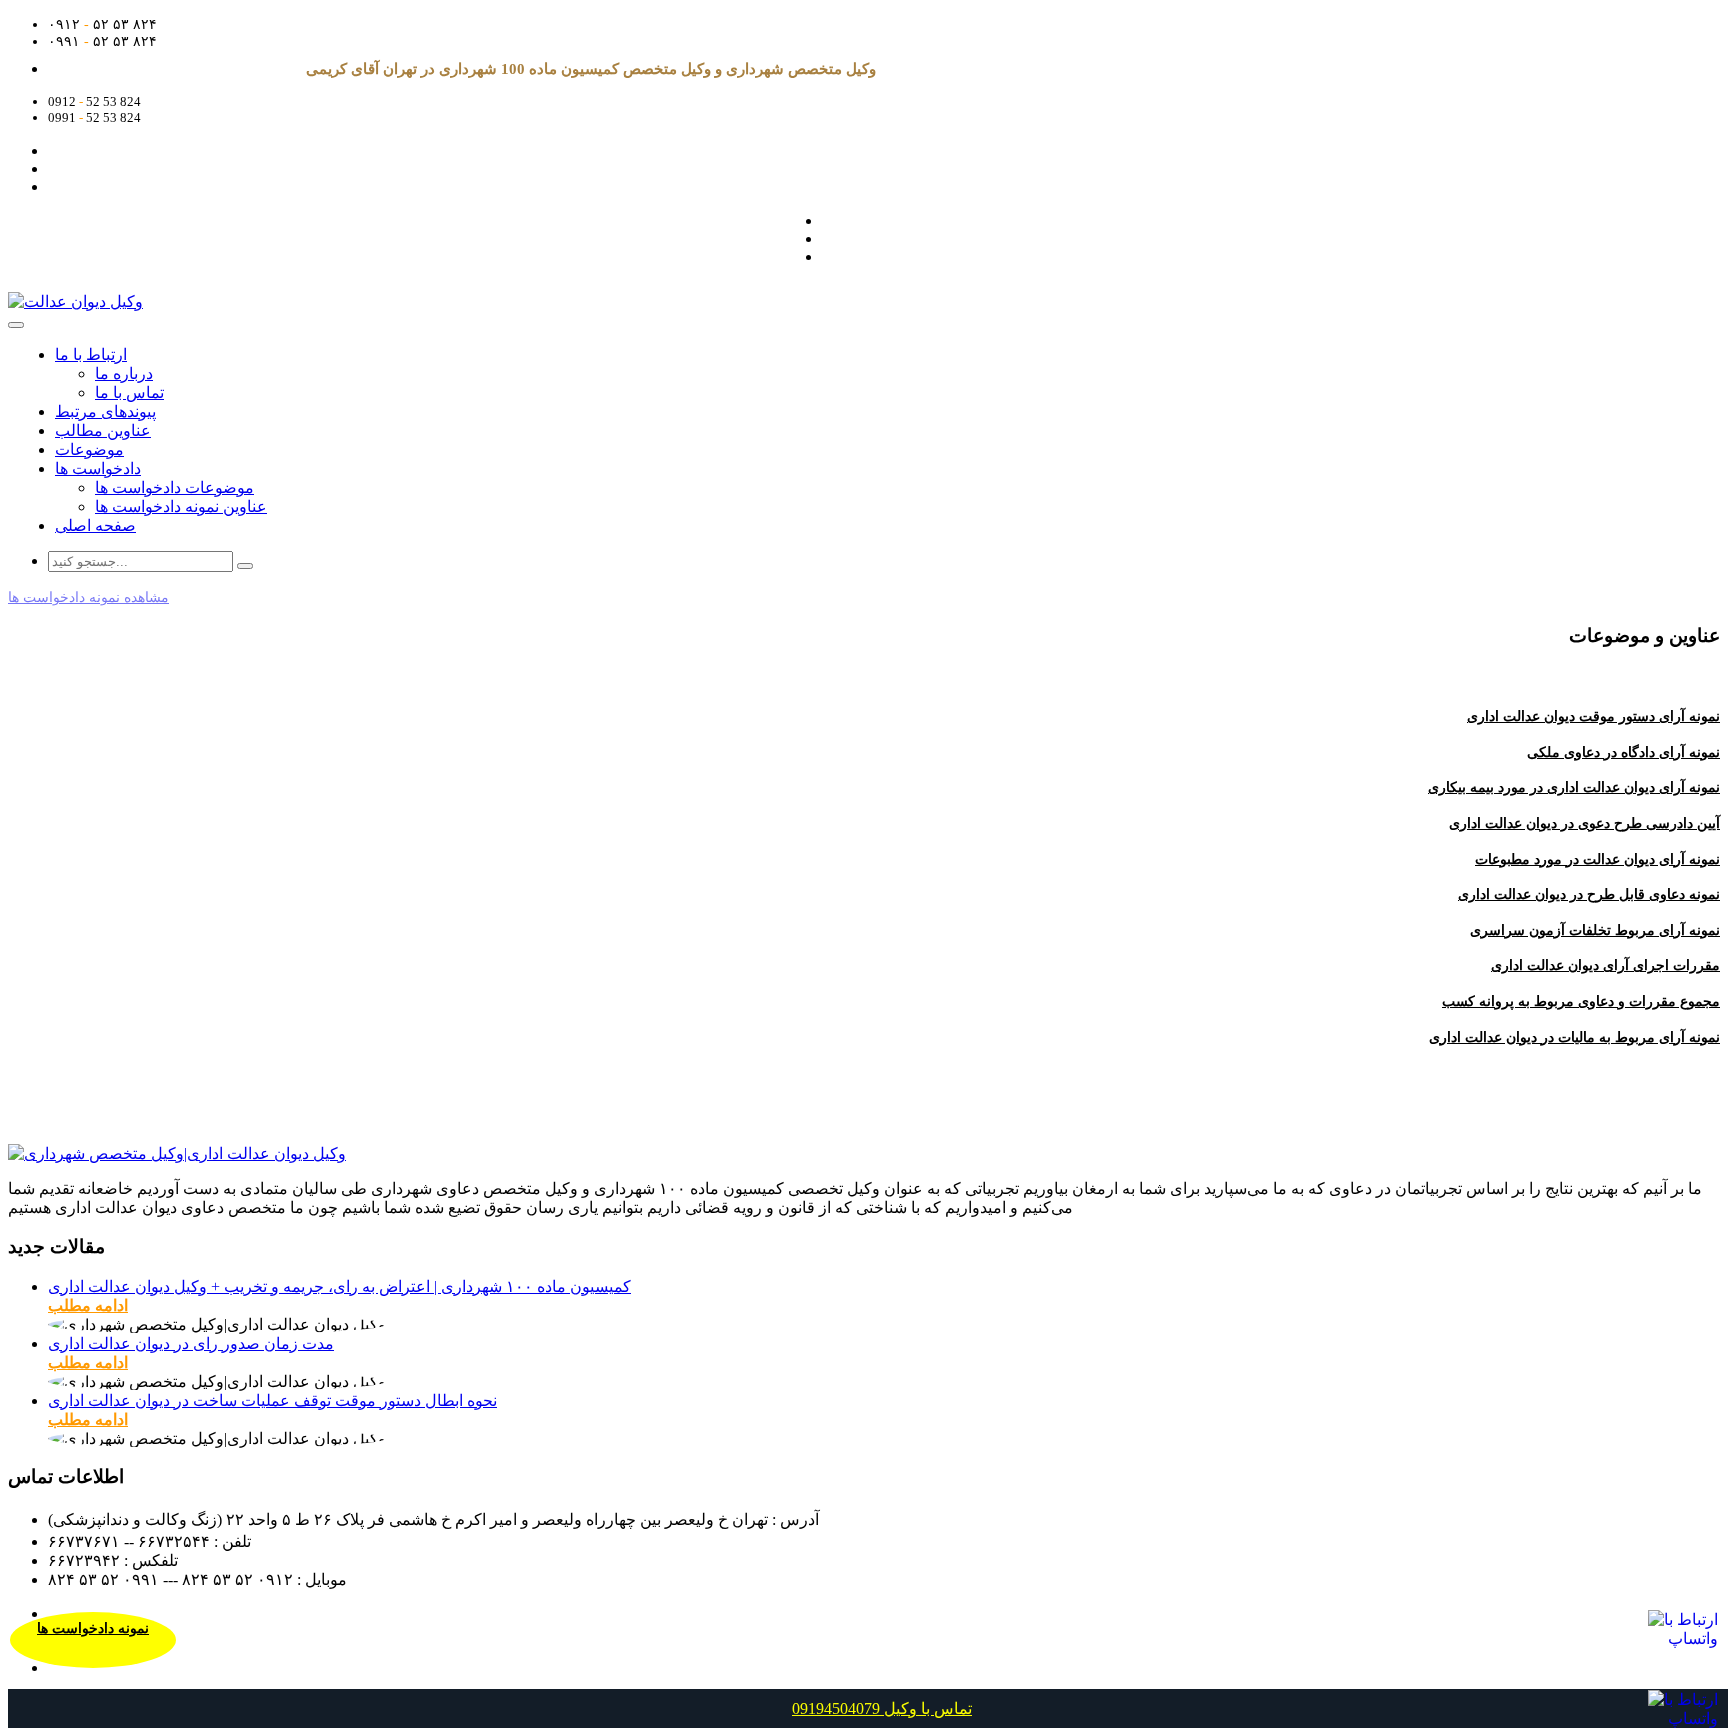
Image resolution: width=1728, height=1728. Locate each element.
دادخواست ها (98, 468)
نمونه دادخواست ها (93, 1628)
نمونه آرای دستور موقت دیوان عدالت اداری (1593, 716)
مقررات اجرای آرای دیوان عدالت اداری (1605, 965)
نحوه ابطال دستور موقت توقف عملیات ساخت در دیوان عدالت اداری (272, 1400)
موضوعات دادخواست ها (174, 487)
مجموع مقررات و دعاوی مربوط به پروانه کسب (1581, 1001)
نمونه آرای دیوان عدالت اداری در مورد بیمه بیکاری (1574, 787)
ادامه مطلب (88, 1305)
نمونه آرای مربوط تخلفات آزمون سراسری (1595, 930)
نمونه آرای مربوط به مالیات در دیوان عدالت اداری (1574, 1037)
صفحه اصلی (95, 525)
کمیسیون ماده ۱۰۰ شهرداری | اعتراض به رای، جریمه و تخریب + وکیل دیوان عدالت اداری (339, 1286)
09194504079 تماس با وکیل (882, 1708)
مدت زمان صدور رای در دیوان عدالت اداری (191, 1343)
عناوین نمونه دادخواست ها (181, 506)
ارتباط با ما (91, 354)
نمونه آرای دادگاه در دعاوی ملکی (1623, 752)
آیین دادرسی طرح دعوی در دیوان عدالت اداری (1584, 823)
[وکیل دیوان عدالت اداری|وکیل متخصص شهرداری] (177, 1153)
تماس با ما (129, 392)
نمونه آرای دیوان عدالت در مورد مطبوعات (1597, 859)
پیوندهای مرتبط (105, 411)
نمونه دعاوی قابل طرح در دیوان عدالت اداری (1589, 894)
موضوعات (89, 449)
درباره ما (124, 373)
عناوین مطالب (103, 430)
